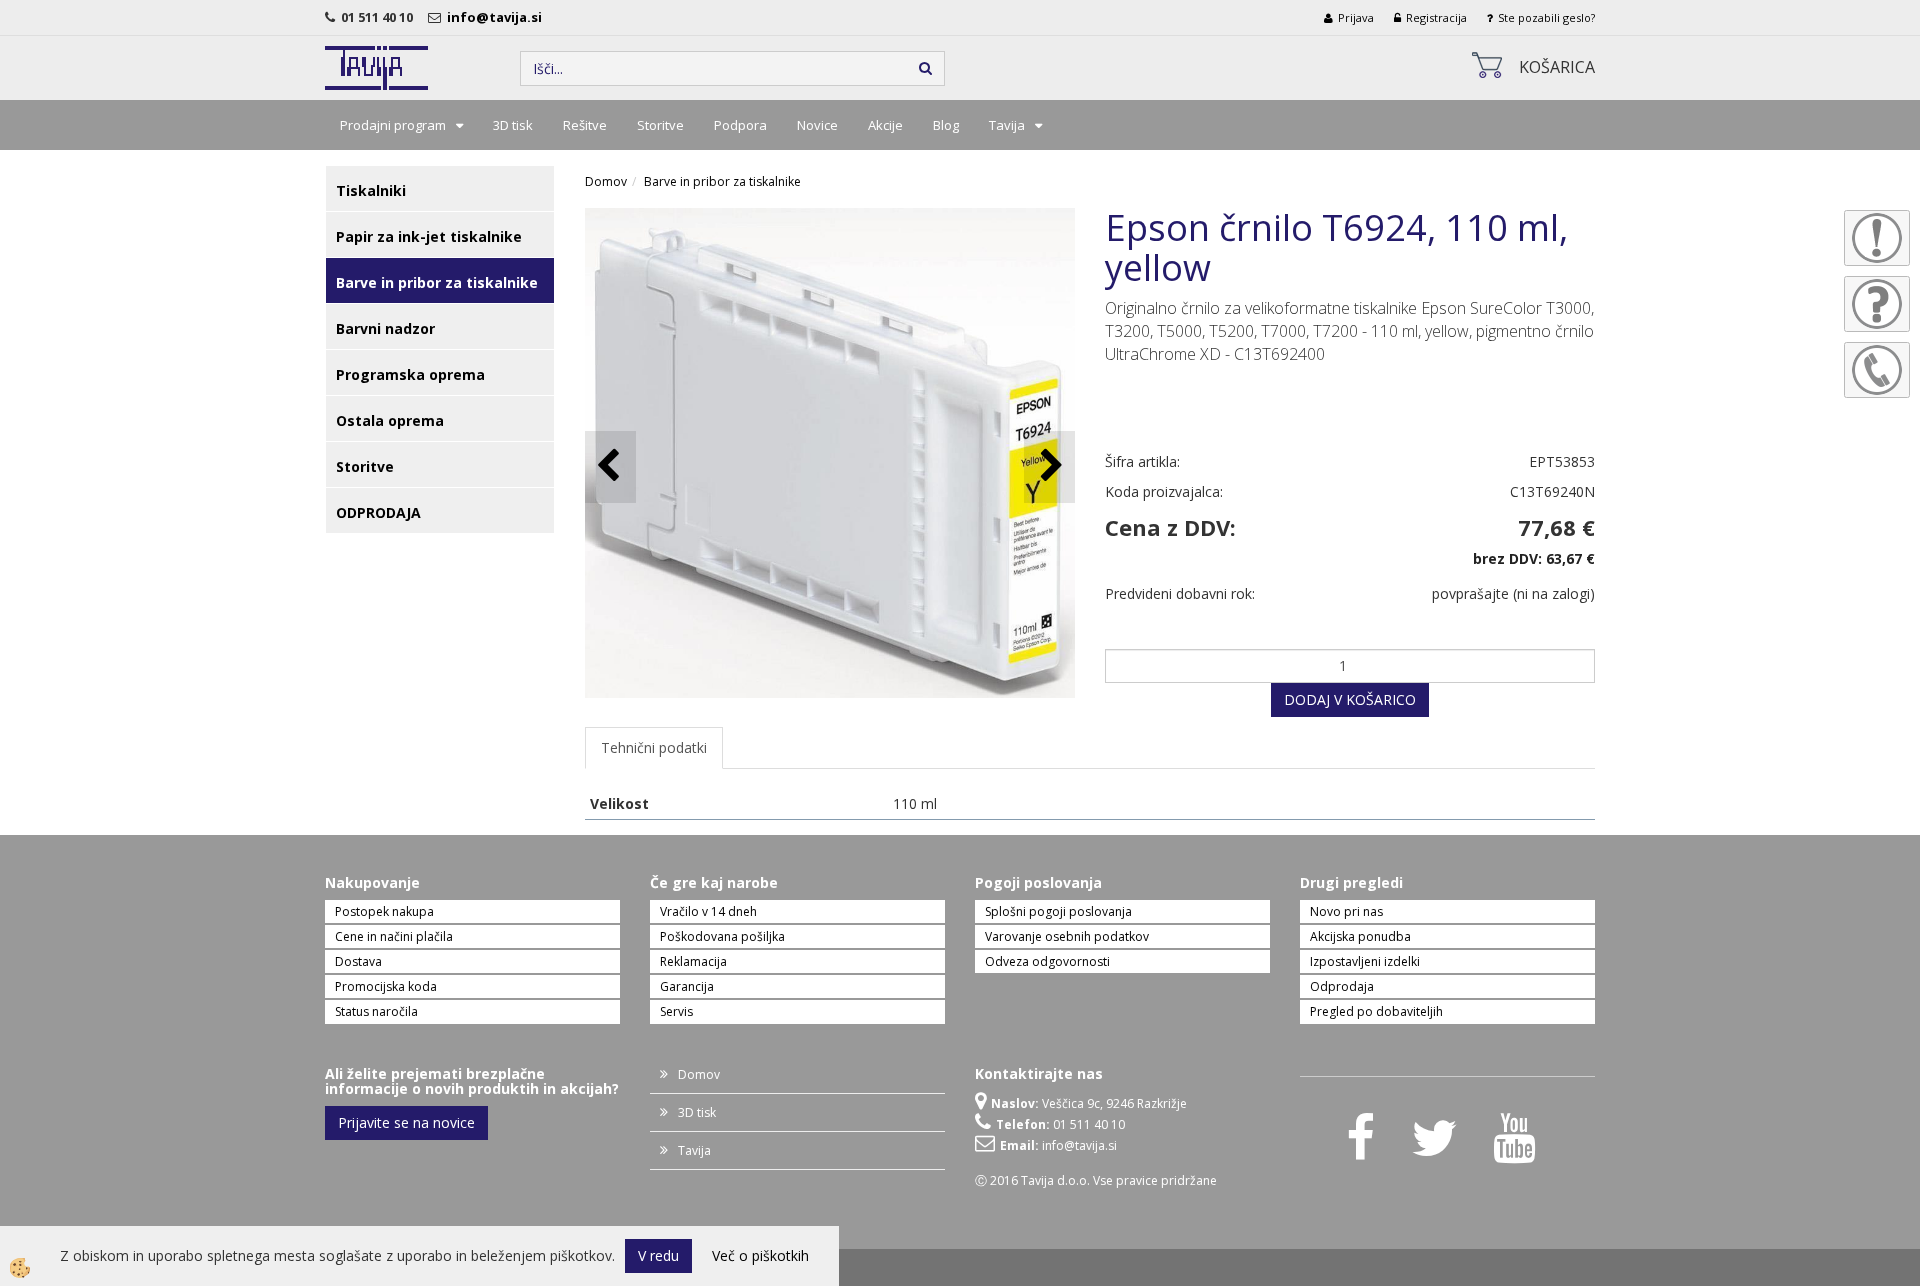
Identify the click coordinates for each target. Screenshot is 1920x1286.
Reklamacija (693, 961)
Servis (676, 1011)
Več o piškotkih (760, 1255)
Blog (946, 125)
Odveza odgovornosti (1047, 961)
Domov (606, 181)
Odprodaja (1342, 986)
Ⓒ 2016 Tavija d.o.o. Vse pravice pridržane (1096, 1180)
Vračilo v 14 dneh (708, 911)
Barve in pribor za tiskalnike (722, 181)
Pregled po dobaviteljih (1376, 1011)
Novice (817, 125)
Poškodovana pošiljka (722, 936)
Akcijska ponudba (1360, 936)
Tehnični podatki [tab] (654, 747)
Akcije (885, 125)
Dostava (358, 961)
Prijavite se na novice (406, 1122)
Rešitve (585, 125)
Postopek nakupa (384, 911)
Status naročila (376, 1011)
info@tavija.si (497, 17)
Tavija (1007, 125)
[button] (1049, 466)
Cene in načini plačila (394, 936)
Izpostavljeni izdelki (1365, 961)
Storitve (660, 125)
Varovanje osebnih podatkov (1067, 936)
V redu (658, 1255)
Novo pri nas (1346, 911)
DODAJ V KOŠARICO (1350, 699)
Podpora (740, 125)
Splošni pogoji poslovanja (1058, 911)
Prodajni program (393, 125)
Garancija (687, 986)
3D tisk (513, 125)
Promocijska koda (386, 986)
